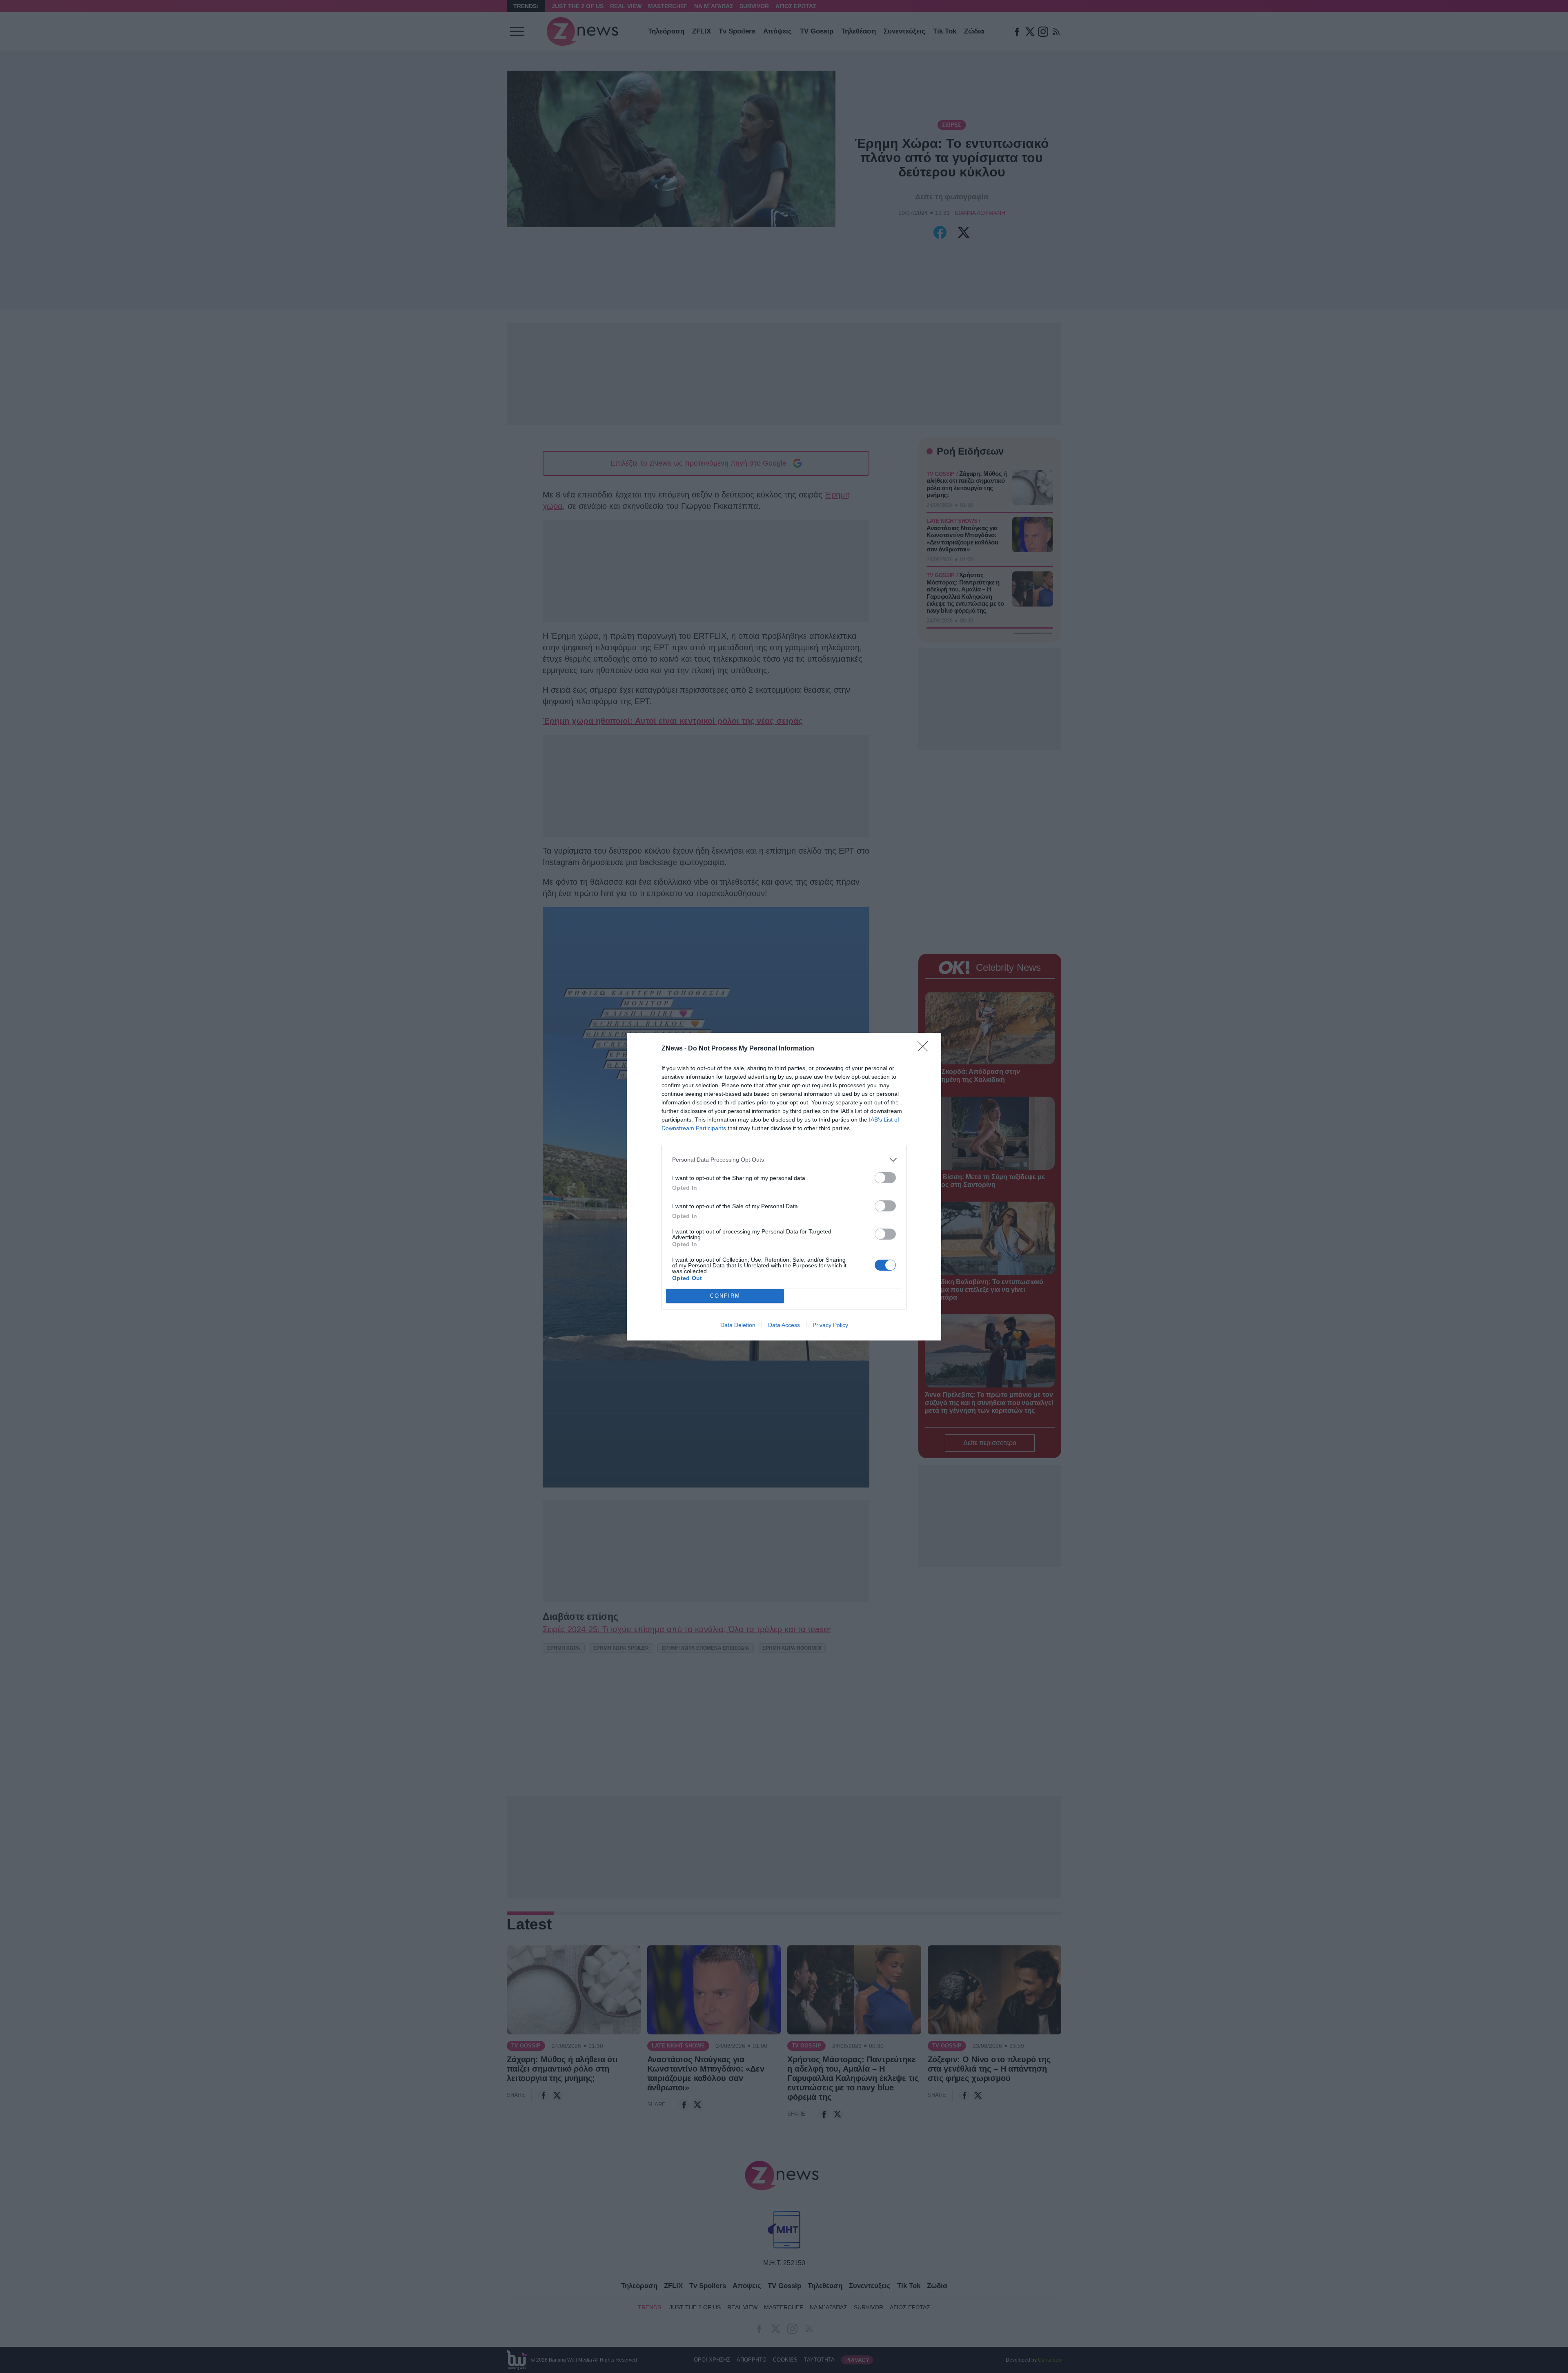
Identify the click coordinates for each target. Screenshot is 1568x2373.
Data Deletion (738, 1325)
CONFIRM (725, 1296)
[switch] (885, 1178)
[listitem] (784, 1160)
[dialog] (784, 1187)
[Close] (925, 1049)
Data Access (784, 1325)
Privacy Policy (830, 1325)
